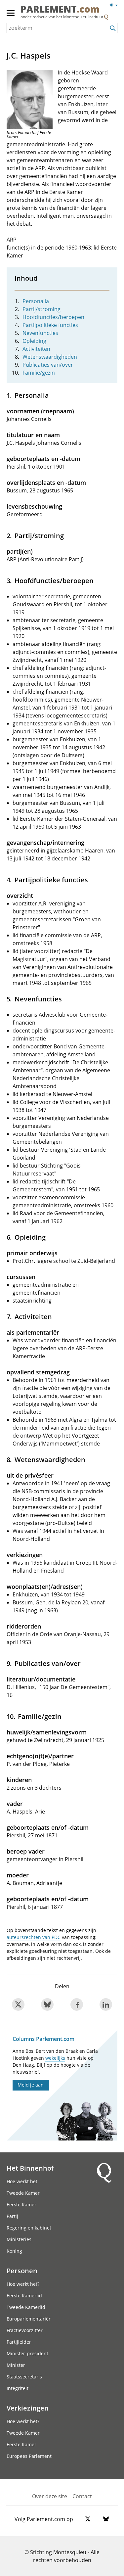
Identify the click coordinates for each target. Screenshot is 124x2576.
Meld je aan (31, 2085)
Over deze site (50, 2496)
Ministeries (19, 2239)
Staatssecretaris (24, 2377)
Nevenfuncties (40, 333)
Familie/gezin (39, 373)
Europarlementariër (29, 2319)
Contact (82, 2496)
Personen (22, 2271)
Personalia (36, 301)
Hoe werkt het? (23, 2284)
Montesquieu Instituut (83, 17)
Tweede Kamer (23, 2193)
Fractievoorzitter (25, 2330)
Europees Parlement (29, 2456)
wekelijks (55, 2058)
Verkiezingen (28, 2408)
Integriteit (18, 2388)
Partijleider (19, 2342)
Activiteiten (36, 349)
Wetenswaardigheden (50, 357)
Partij (12, 2216)
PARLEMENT (60, 10)
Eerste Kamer (21, 2205)
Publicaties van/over (48, 365)
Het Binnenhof (30, 2168)
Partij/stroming (41, 309)
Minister (16, 2365)
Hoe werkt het (22, 2181)
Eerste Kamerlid (24, 2296)
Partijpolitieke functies (50, 325)
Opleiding (34, 341)
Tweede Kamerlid (26, 2307)
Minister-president (27, 2353)
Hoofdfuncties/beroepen (53, 317)
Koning (14, 2251)
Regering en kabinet (29, 2228)
